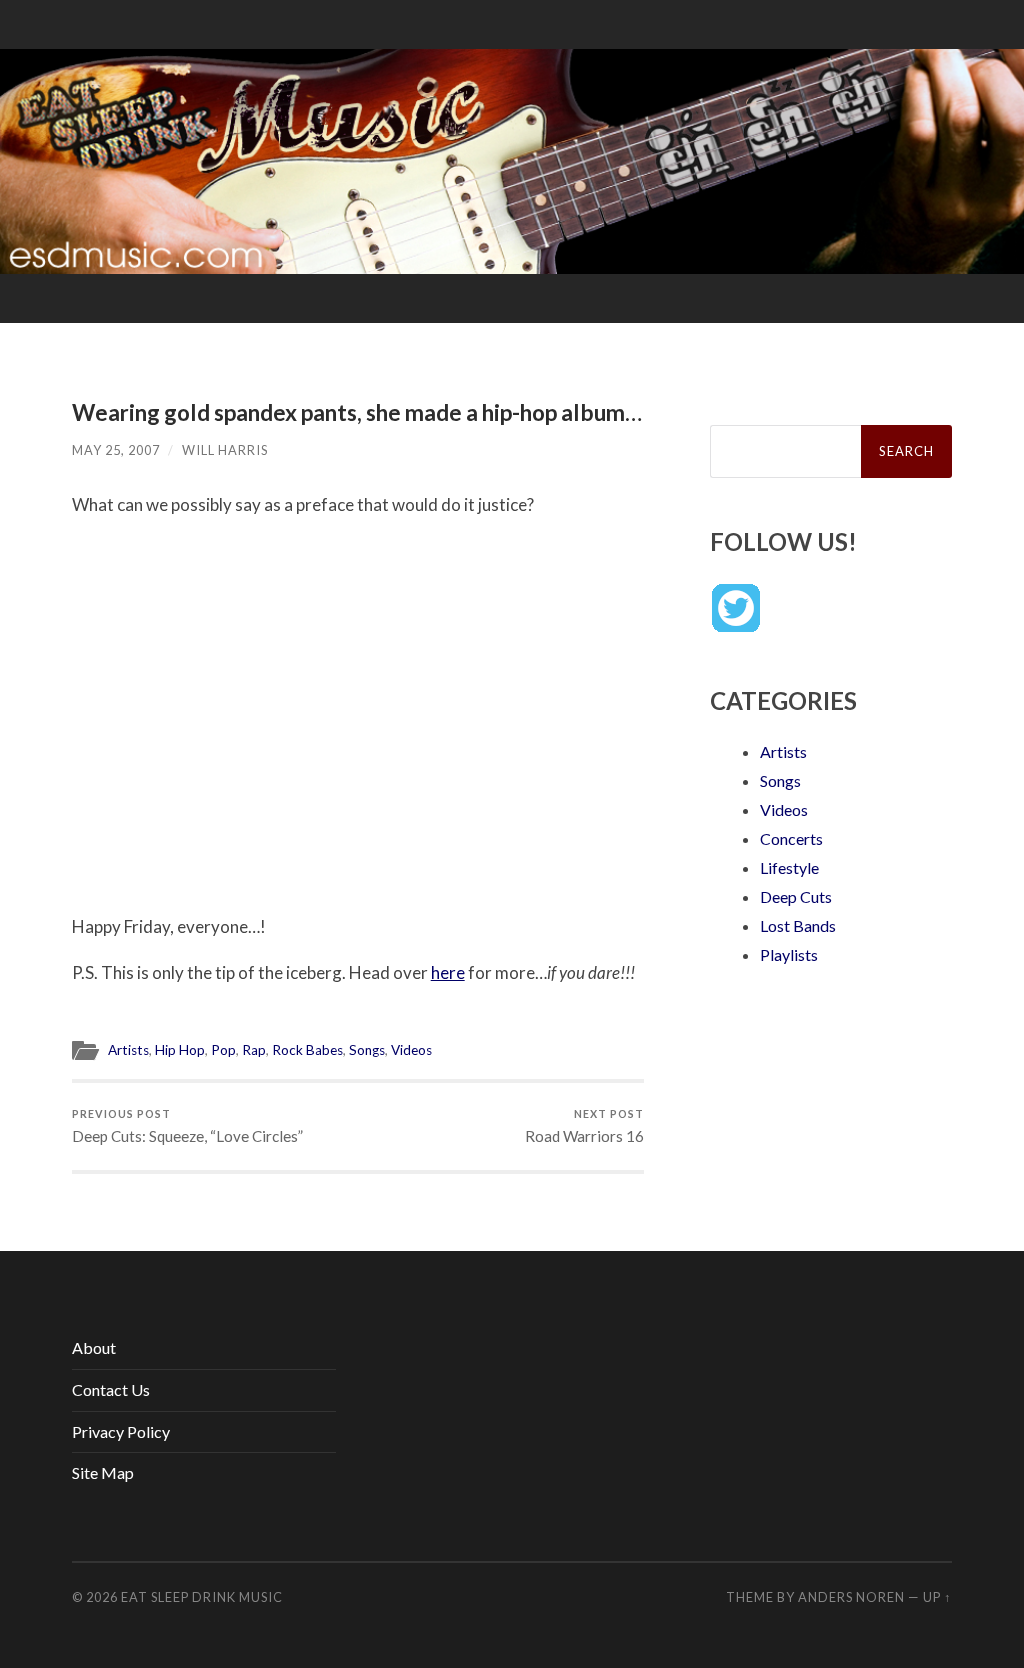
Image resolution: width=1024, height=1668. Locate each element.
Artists (128, 1050)
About (94, 1347)
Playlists (789, 954)
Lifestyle (789, 867)
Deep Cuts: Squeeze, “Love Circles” (187, 1126)
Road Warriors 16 (584, 1126)
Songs (367, 1050)
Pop (223, 1050)
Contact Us (111, 1389)
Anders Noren (851, 1597)
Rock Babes (307, 1050)
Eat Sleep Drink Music (202, 1597)
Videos (411, 1050)
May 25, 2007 (116, 450)
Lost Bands (798, 925)
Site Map (103, 1472)
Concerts (791, 838)
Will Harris (225, 450)
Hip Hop (180, 1050)
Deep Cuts (796, 896)
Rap (254, 1050)
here (448, 972)
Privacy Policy (121, 1431)
